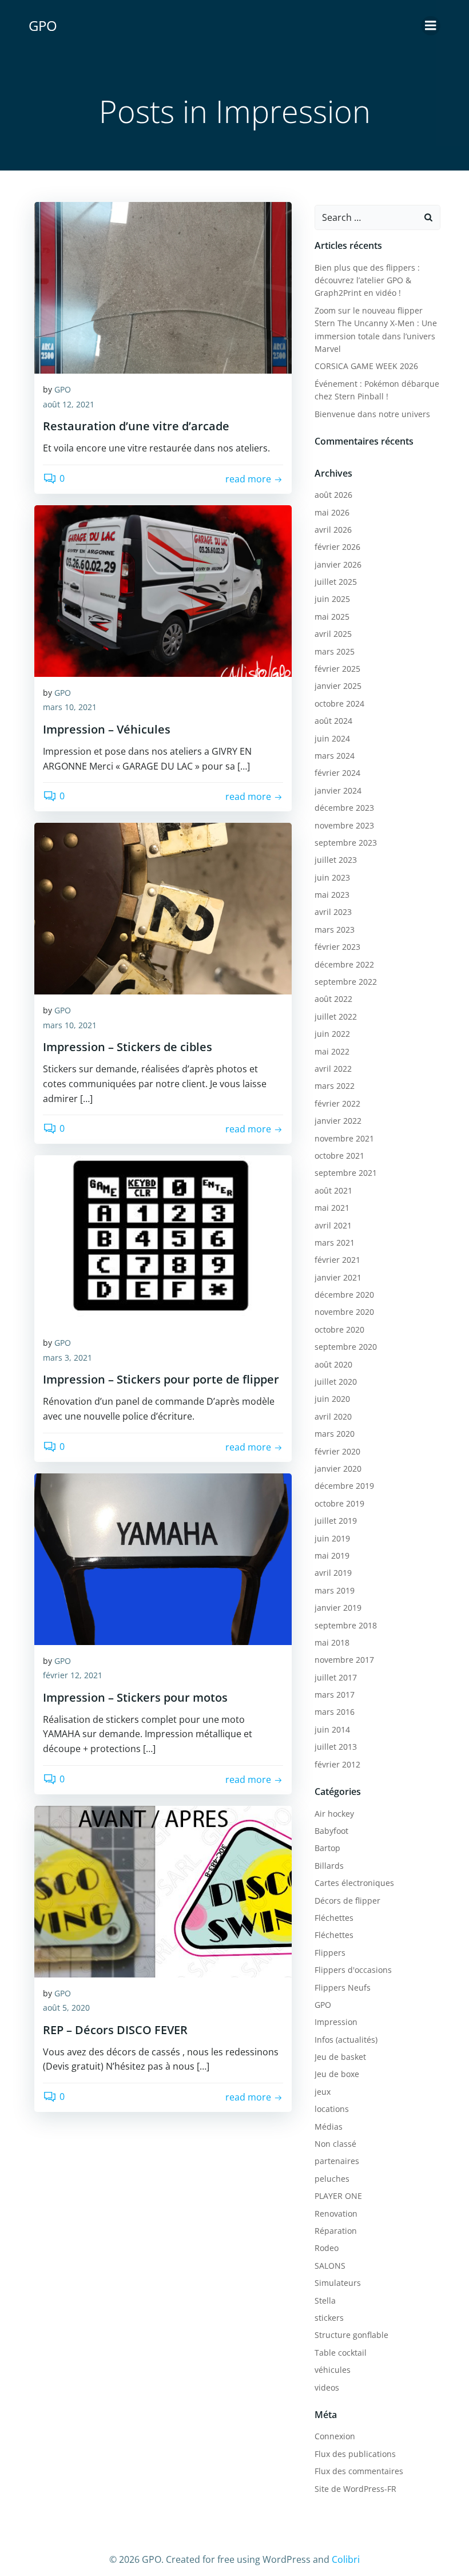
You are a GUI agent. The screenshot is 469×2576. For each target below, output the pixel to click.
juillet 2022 (336, 1016)
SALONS (330, 2266)
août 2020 (333, 1364)
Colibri (346, 2559)
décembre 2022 (344, 964)
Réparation (336, 2231)
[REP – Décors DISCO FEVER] (163, 1891)
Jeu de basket (340, 2057)
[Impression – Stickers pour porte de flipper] (163, 1240)
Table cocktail (341, 2353)
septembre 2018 (346, 1625)
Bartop (327, 1848)
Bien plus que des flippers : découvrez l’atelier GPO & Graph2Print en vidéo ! (367, 280)
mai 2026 (332, 512)
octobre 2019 (339, 1503)
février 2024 (337, 773)
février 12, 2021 (73, 1675)
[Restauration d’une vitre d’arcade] (163, 287)
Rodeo (327, 2248)
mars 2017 (335, 1695)
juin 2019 (332, 1538)
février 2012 (337, 1764)
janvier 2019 (338, 1608)
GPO (63, 389)
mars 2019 (335, 1590)
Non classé (335, 2144)
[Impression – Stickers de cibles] (163, 907)
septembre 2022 (346, 982)
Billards (329, 1866)
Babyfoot (331, 1831)
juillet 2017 (336, 1677)
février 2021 (337, 1260)
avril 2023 (333, 912)
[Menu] (431, 26)
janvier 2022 (338, 1121)
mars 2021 (335, 1243)
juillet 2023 (336, 860)
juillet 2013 (336, 1747)
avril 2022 (333, 1069)
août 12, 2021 (69, 404)
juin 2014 (332, 1729)
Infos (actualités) (346, 2040)
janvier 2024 (338, 790)
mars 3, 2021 (67, 1358)
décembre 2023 (344, 808)
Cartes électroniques (354, 1883)
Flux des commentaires (359, 2471)
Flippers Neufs (343, 1988)
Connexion (335, 2436)
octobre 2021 (339, 1156)
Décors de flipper (347, 1901)
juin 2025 (332, 599)
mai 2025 (332, 617)
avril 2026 (333, 530)
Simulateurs (338, 2283)
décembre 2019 (344, 1486)
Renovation (336, 2214)
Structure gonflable (351, 2335)
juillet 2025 (336, 582)
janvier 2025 (338, 686)
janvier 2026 (338, 564)
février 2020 (337, 1451)
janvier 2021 (338, 1277)
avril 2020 (333, 1416)
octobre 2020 (339, 1329)
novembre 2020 (344, 1312)
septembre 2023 (346, 843)
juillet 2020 (336, 1382)
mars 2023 (335, 930)
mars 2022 (335, 1086)
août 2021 (333, 1190)
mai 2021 (332, 1208)
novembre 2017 (344, 1660)
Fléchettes (334, 1918)
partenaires (337, 2161)
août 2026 (333, 495)
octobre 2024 (339, 704)
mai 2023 (332, 895)
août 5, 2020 (66, 2008)
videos (327, 2387)
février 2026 (337, 547)
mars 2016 (335, 1712)
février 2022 (337, 1103)
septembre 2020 (346, 1347)
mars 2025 (335, 651)
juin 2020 (332, 1399)
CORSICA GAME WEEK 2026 (366, 366)
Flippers (330, 1953)
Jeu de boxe (337, 2074)
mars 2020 (335, 1434)
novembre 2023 (344, 825)
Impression (336, 2022)
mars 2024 (335, 756)
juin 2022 (332, 1034)
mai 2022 (332, 1051)
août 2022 (333, 999)
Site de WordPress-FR (355, 2489)
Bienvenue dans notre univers (372, 414)
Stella (325, 2300)
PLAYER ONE (338, 2196)
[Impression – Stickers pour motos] (163, 1558)
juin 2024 (332, 738)
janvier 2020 (338, 1469)
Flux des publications (355, 2454)
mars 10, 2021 (70, 707)
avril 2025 (333, 634)
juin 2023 (332, 877)
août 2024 (333, 721)
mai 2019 (332, 1555)
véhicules (333, 2370)
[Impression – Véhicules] (163, 590)
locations (332, 2109)
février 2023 (337, 947)
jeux (323, 2092)
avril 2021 (333, 1225)
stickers (329, 2318)
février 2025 (337, 669)
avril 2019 (333, 1573)
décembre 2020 (344, 1295)
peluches (332, 2179)
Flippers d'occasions (353, 1970)
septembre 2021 (346, 1173)
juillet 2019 (336, 1521)
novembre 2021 (344, 1138)
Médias (329, 2127)
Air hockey (334, 1814)
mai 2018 (332, 1642)
